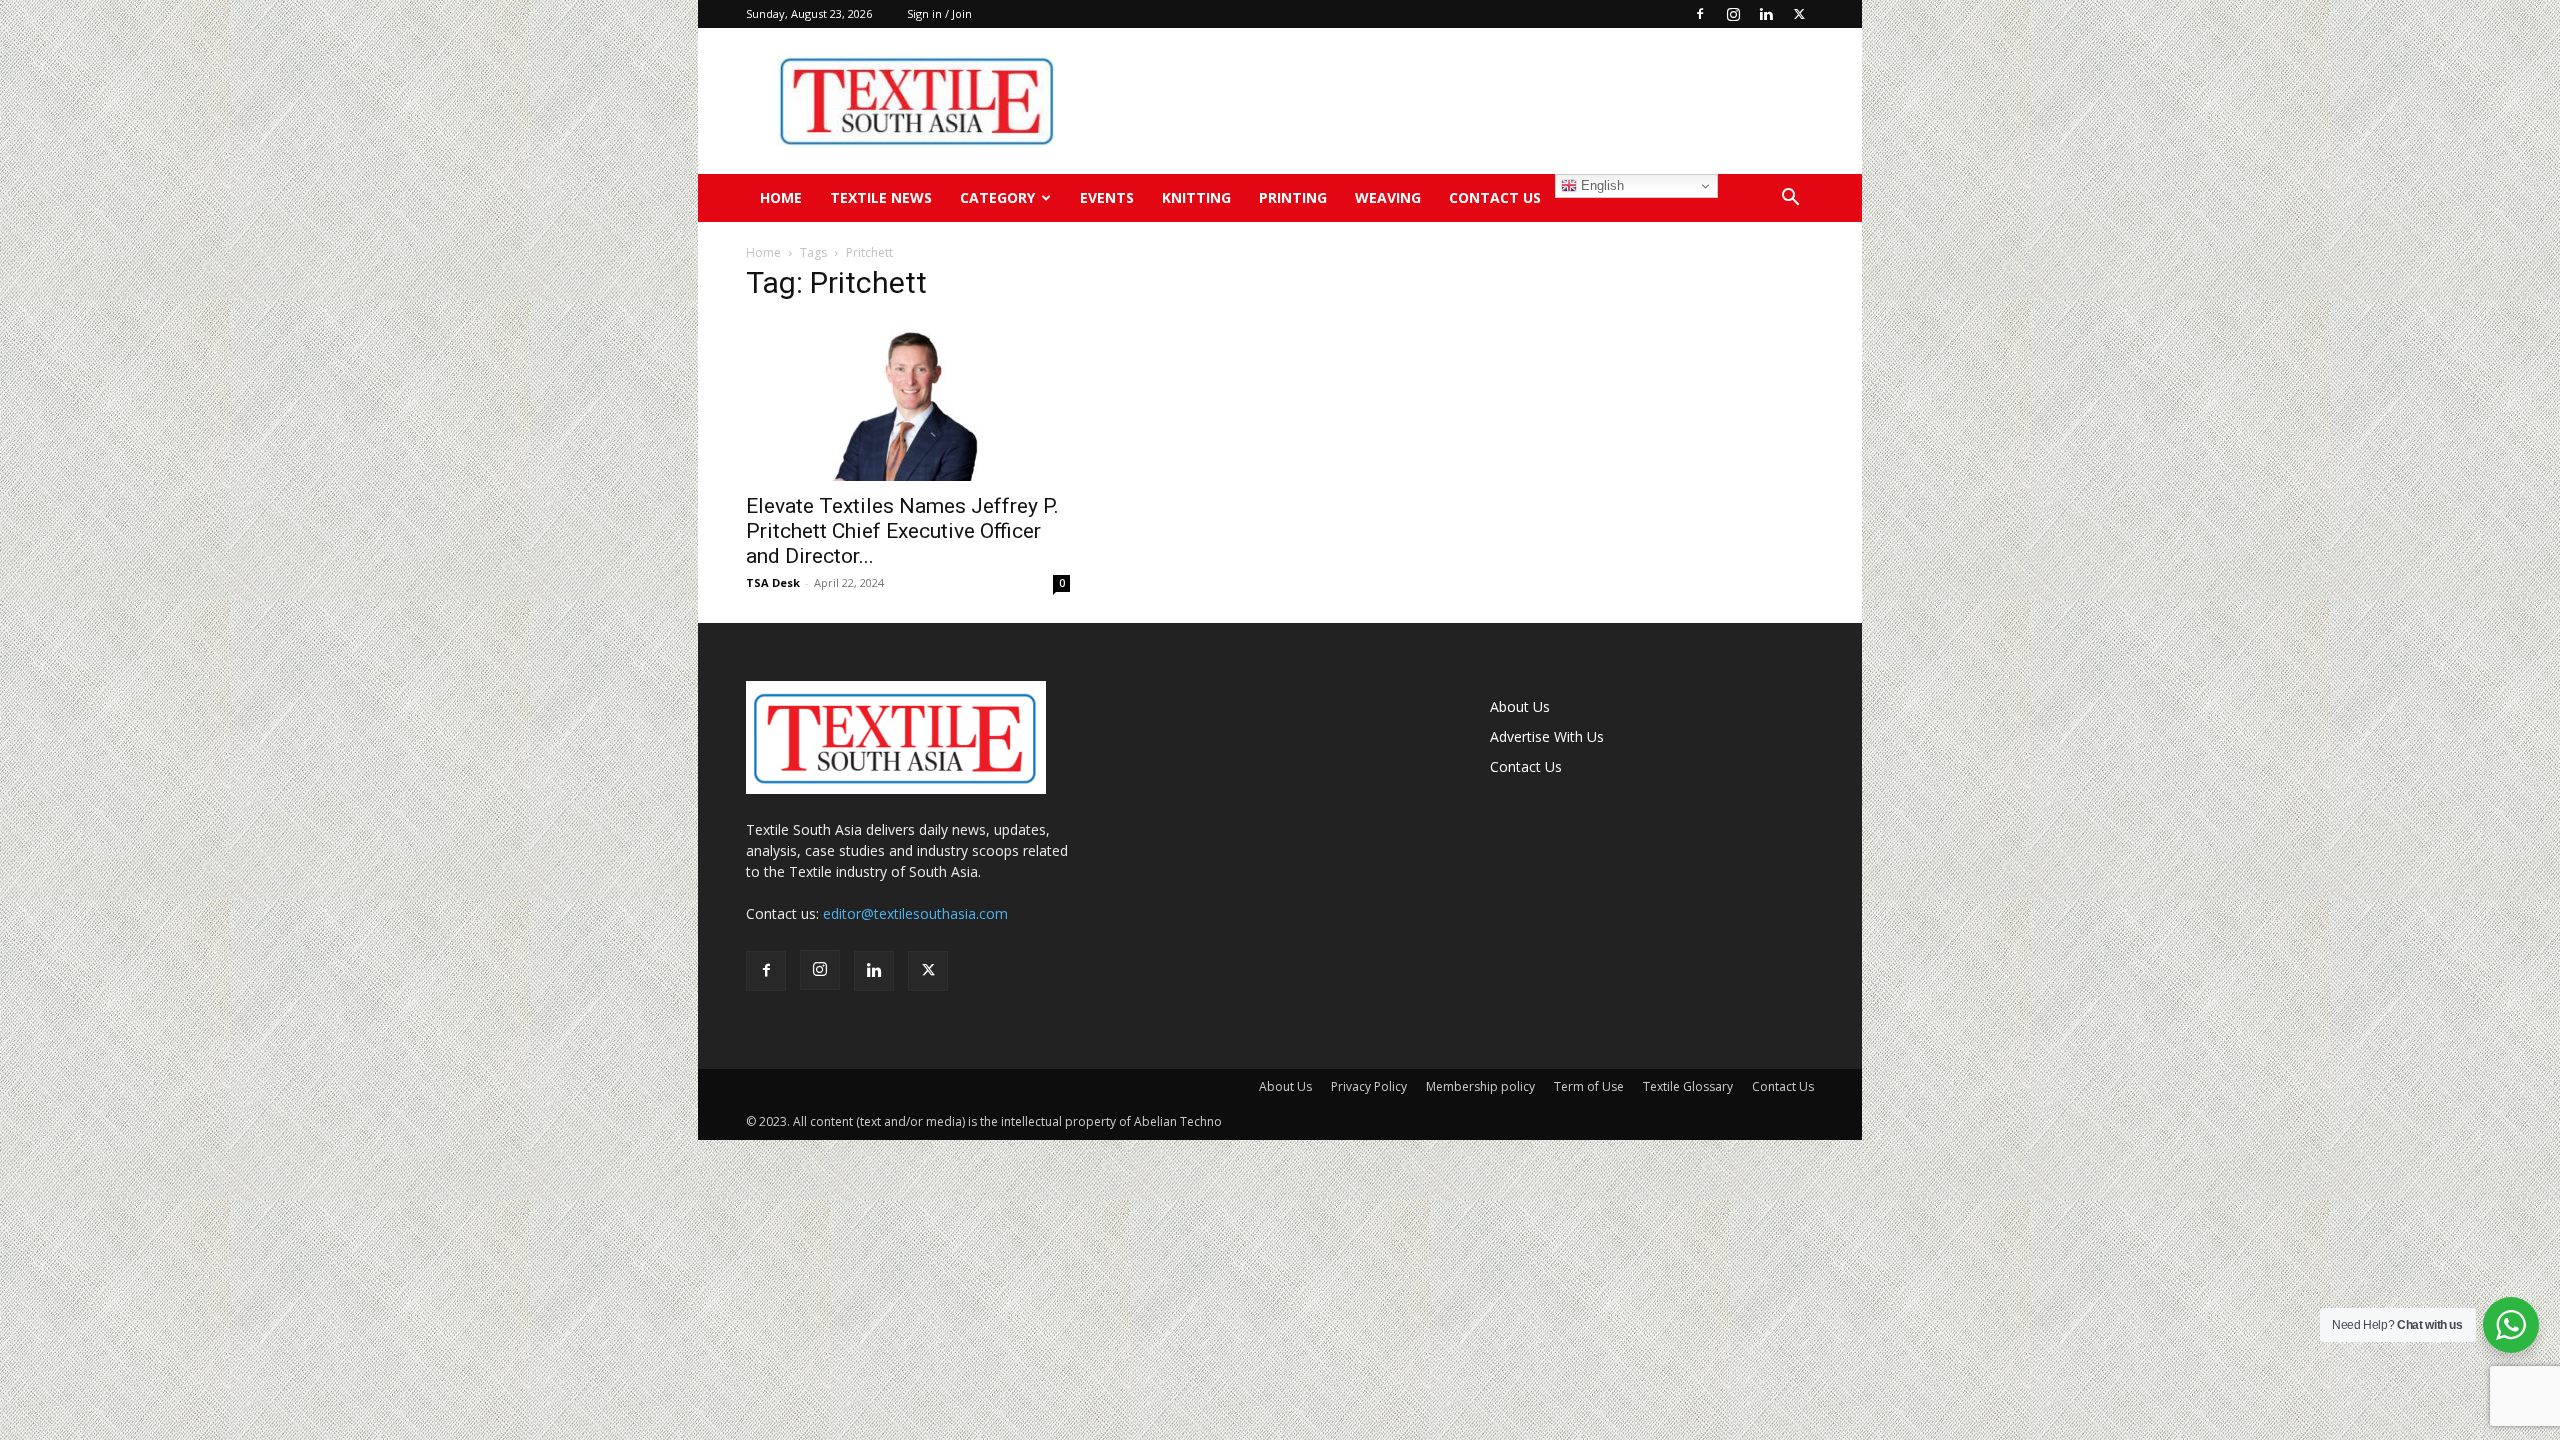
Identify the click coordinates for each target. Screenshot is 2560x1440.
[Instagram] (1733, 14)
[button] (1790, 199)
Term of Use (1589, 1086)
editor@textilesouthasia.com (915, 913)
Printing (1293, 197)
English (1600, 185)
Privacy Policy (1369, 1086)
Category (997, 197)
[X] (1799, 14)
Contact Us (1495, 197)
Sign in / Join (939, 13)
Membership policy (1480, 1086)
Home (781, 197)
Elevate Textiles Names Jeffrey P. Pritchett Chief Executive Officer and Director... (902, 531)
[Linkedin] (1766, 14)
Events (1107, 197)
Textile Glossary (1688, 1086)
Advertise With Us (1547, 736)
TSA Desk (773, 582)
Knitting (1196, 197)
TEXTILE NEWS (881, 197)
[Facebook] (1700, 14)
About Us (1520, 706)
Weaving (1388, 197)
